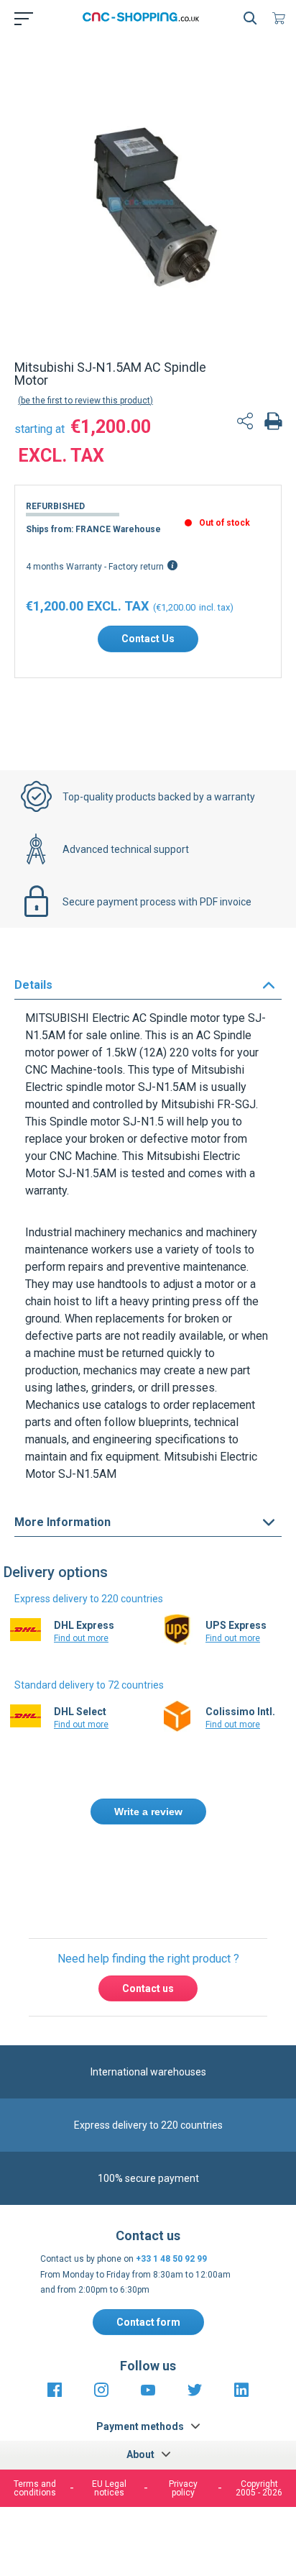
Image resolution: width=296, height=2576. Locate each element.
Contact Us (148, 639)
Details (33, 985)
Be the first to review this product (85, 401)
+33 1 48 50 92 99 (171, 2259)
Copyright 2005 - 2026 (259, 2488)
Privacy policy (183, 2488)
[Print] (273, 423)
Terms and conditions (35, 2488)
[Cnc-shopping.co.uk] (145, 18)
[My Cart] (282, 18)
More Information (63, 1522)
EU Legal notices (109, 2488)
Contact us (148, 1988)
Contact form (148, 2322)
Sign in (173, 1874)
